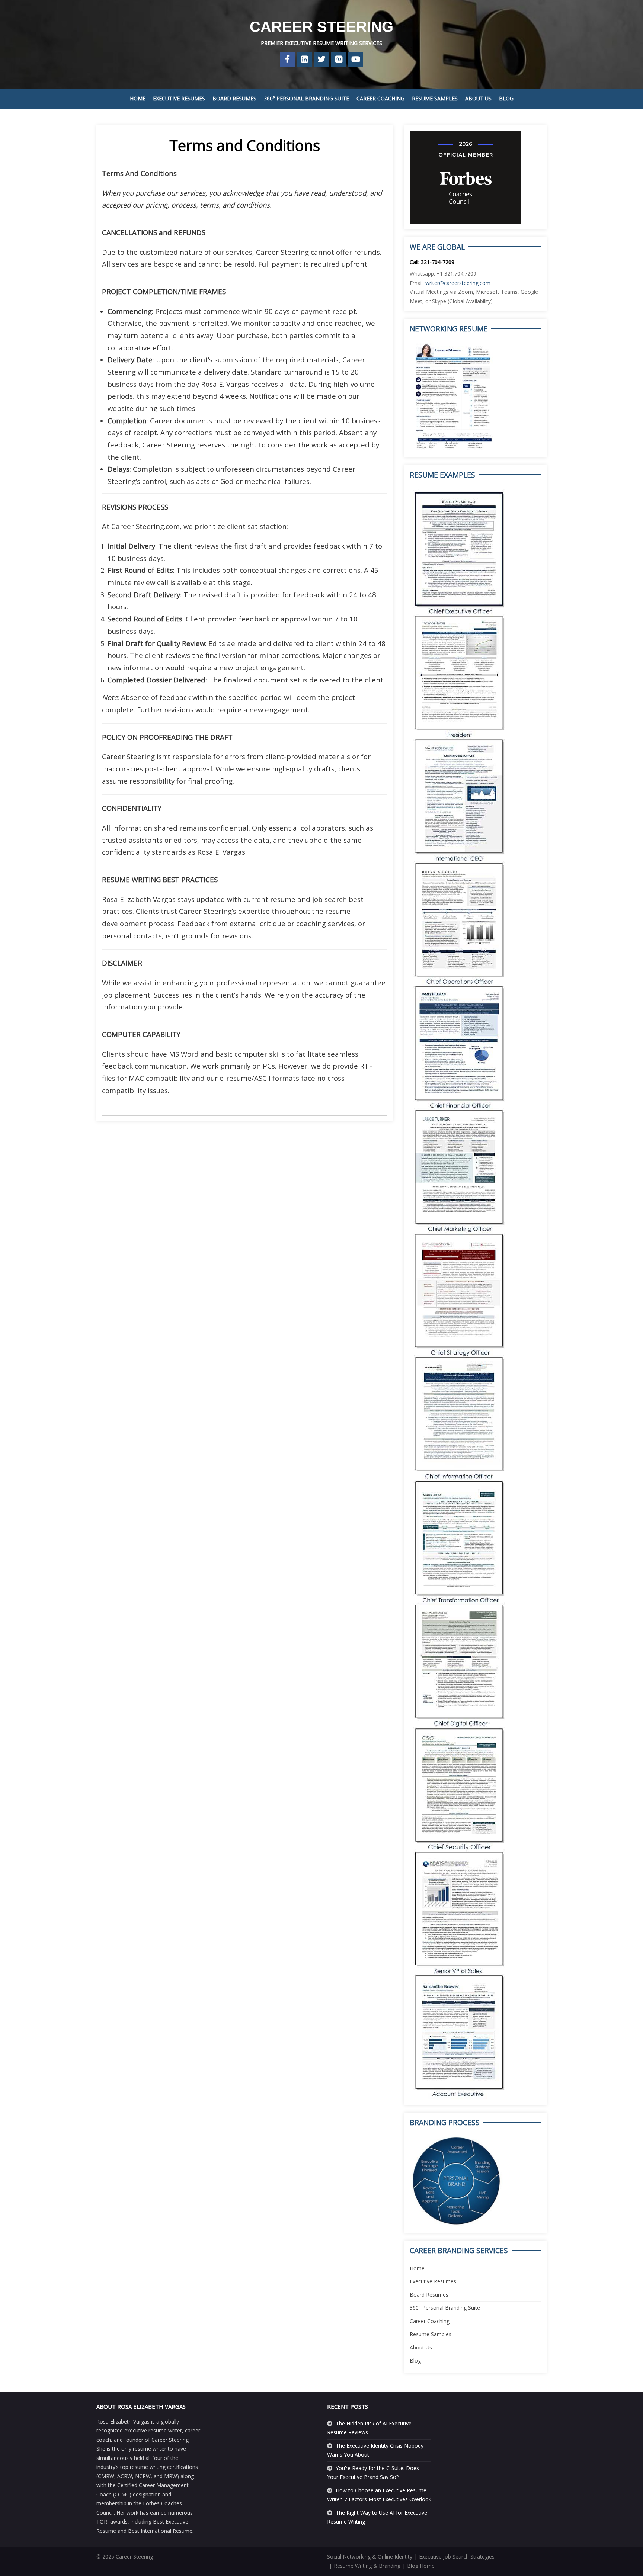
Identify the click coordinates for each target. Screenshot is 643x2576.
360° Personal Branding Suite (306, 98)
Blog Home (421, 2566)
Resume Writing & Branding (367, 2566)
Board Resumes (234, 98)
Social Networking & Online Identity (370, 2556)
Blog (506, 98)
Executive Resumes (179, 98)
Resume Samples (435, 98)
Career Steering (321, 27)
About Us (478, 98)
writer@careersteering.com (458, 283)
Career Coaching (380, 98)
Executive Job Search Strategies (457, 2556)
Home (138, 98)
